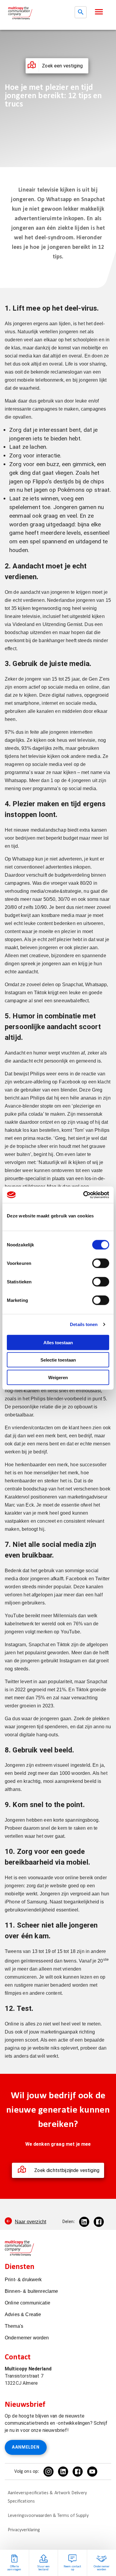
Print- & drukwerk (23, 2280)
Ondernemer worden (27, 2338)
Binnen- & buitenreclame (31, 2291)
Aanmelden (26, 2447)
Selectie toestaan (58, 1360)
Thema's (14, 2326)
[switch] (101, 1263)
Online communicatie (28, 2303)
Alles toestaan (58, 1342)
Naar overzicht (30, 2222)
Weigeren (58, 1377)
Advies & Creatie (23, 2314)
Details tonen (84, 1324)
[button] (99, 12)
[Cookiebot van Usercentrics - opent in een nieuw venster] (83, 1195)
